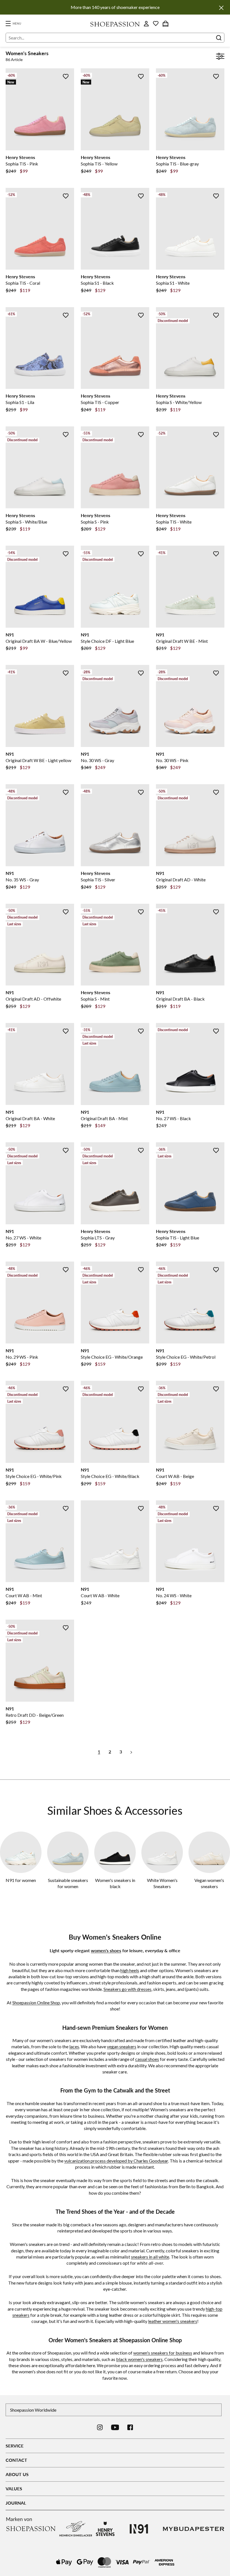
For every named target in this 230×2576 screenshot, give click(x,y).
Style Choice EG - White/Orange (112, 1357)
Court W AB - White (100, 1595)
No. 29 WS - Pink (22, 1357)
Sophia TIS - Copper (100, 402)
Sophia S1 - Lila (20, 402)
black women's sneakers (139, 2359)
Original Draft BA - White (30, 1118)
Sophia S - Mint (95, 999)
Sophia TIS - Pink (22, 164)
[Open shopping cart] (165, 24)
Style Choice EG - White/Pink (34, 1476)
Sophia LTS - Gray (98, 1238)
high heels (130, 1970)
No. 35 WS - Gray (22, 880)
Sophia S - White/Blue (26, 522)
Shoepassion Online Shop (36, 2002)
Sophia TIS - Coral (23, 283)
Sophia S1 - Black (97, 283)
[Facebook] (130, 2427)
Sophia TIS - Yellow (99, 164)
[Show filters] (220, 57)
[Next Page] (131, 1752)
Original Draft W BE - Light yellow (38, 760)
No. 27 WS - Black (173, 1118)
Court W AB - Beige (175, 1476)
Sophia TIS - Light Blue (178, 1238)
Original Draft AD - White (181, 880)
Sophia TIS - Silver (98, 880)
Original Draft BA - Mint (104, 1118)
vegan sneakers (122, 2046)
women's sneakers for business (163, 2353)
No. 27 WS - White (23, 1238)
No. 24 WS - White (174, 1595)
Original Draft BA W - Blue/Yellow (39, 641)
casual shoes (147, 2059)
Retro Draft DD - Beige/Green (35, 1715)
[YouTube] (115, 2427)
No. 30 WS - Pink (172, 760)
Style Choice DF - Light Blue (107, 641)
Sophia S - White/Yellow (179, 402)
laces (74, 2046)
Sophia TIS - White (174, 522)
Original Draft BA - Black (180, 999)
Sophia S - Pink (95, 522)
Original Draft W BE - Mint (182, 641)
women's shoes (106, 1950)
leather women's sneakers (173, 2321)
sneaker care (115, 2072)
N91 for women (21, 1880)
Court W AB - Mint (24, 1595)
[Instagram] (100, 2427)
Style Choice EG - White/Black (110, 1476)
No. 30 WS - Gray (97, 760)
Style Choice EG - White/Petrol (186, 1357)
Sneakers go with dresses (127, 1989)
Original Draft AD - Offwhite (33, 999)
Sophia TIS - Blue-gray (177, 164)
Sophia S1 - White (173, 283)
